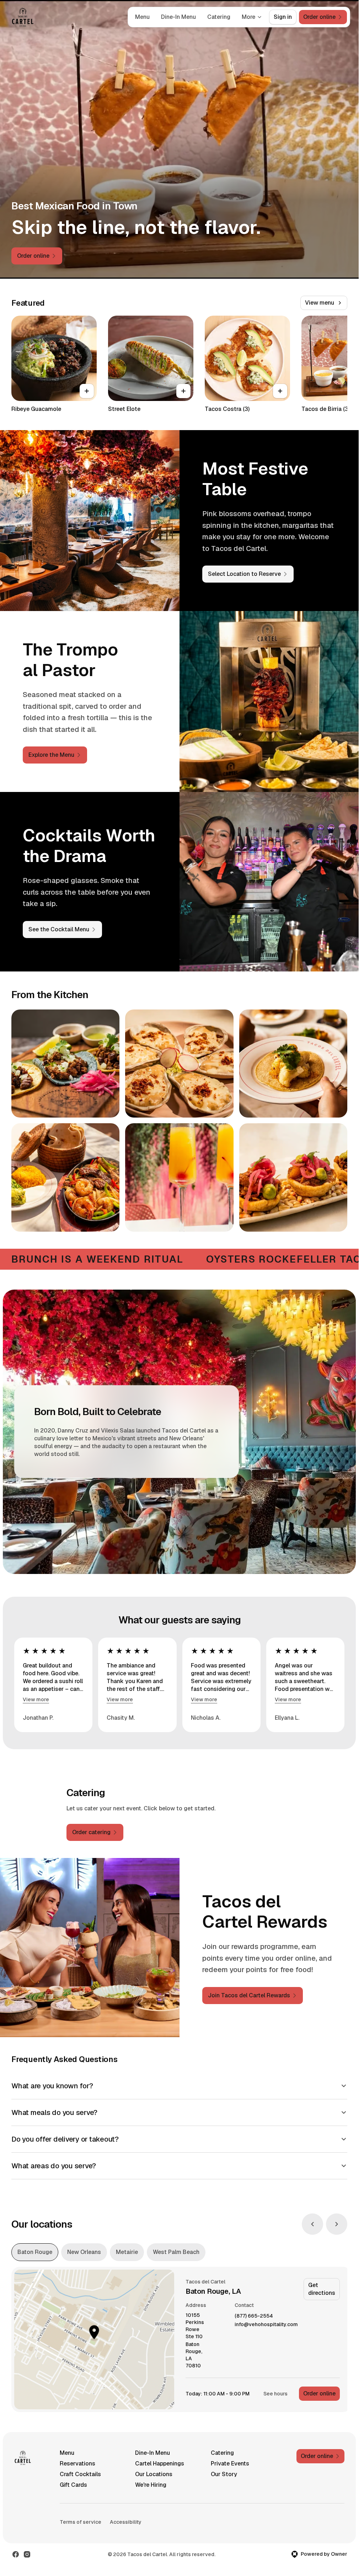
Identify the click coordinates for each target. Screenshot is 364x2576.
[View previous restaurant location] (312, 2224)
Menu (142, 17)
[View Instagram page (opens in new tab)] (27, 2554)
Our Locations (154, 2474)
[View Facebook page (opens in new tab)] (16, 2554)
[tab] (35, 2252)
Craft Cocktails (80, 2474)
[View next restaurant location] (337, 2224)
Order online (319, 2393)
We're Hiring (151, 2485)
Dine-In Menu (178, 17)
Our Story (224, 2474)
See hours (275, 2394)
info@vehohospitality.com (266, 2325)
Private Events (230, 2463)
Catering (219, 17)
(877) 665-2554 (254, 2316)
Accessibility (126, 2522)
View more (36, 1699)
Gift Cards (73, 2485)
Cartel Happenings (160, 2463)
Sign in (283, 17)
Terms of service (81, 2522)
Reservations (77, 2463)
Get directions (322, 2289)
